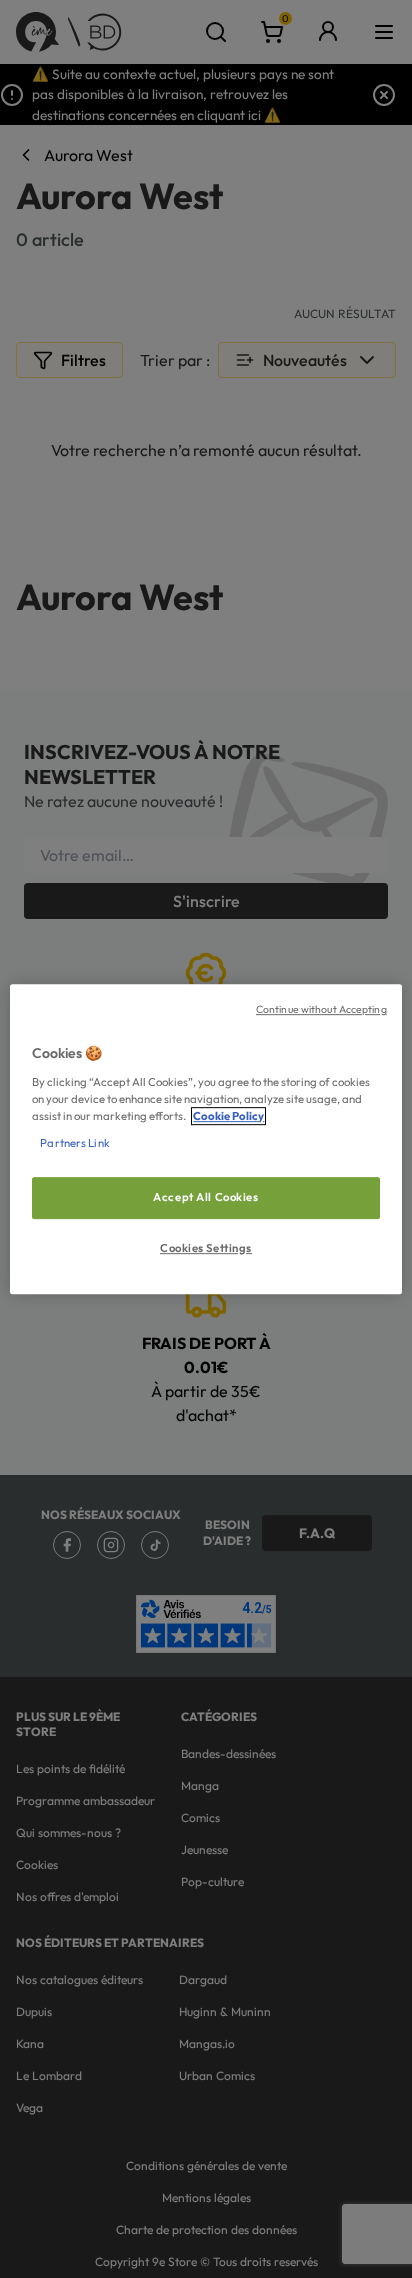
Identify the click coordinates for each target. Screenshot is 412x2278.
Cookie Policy (228, 1116)
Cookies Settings (206, 1248)
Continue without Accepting (321, 1009)
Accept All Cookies (205, 1197)
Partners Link (74, 1143)
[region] (205, 1139)
